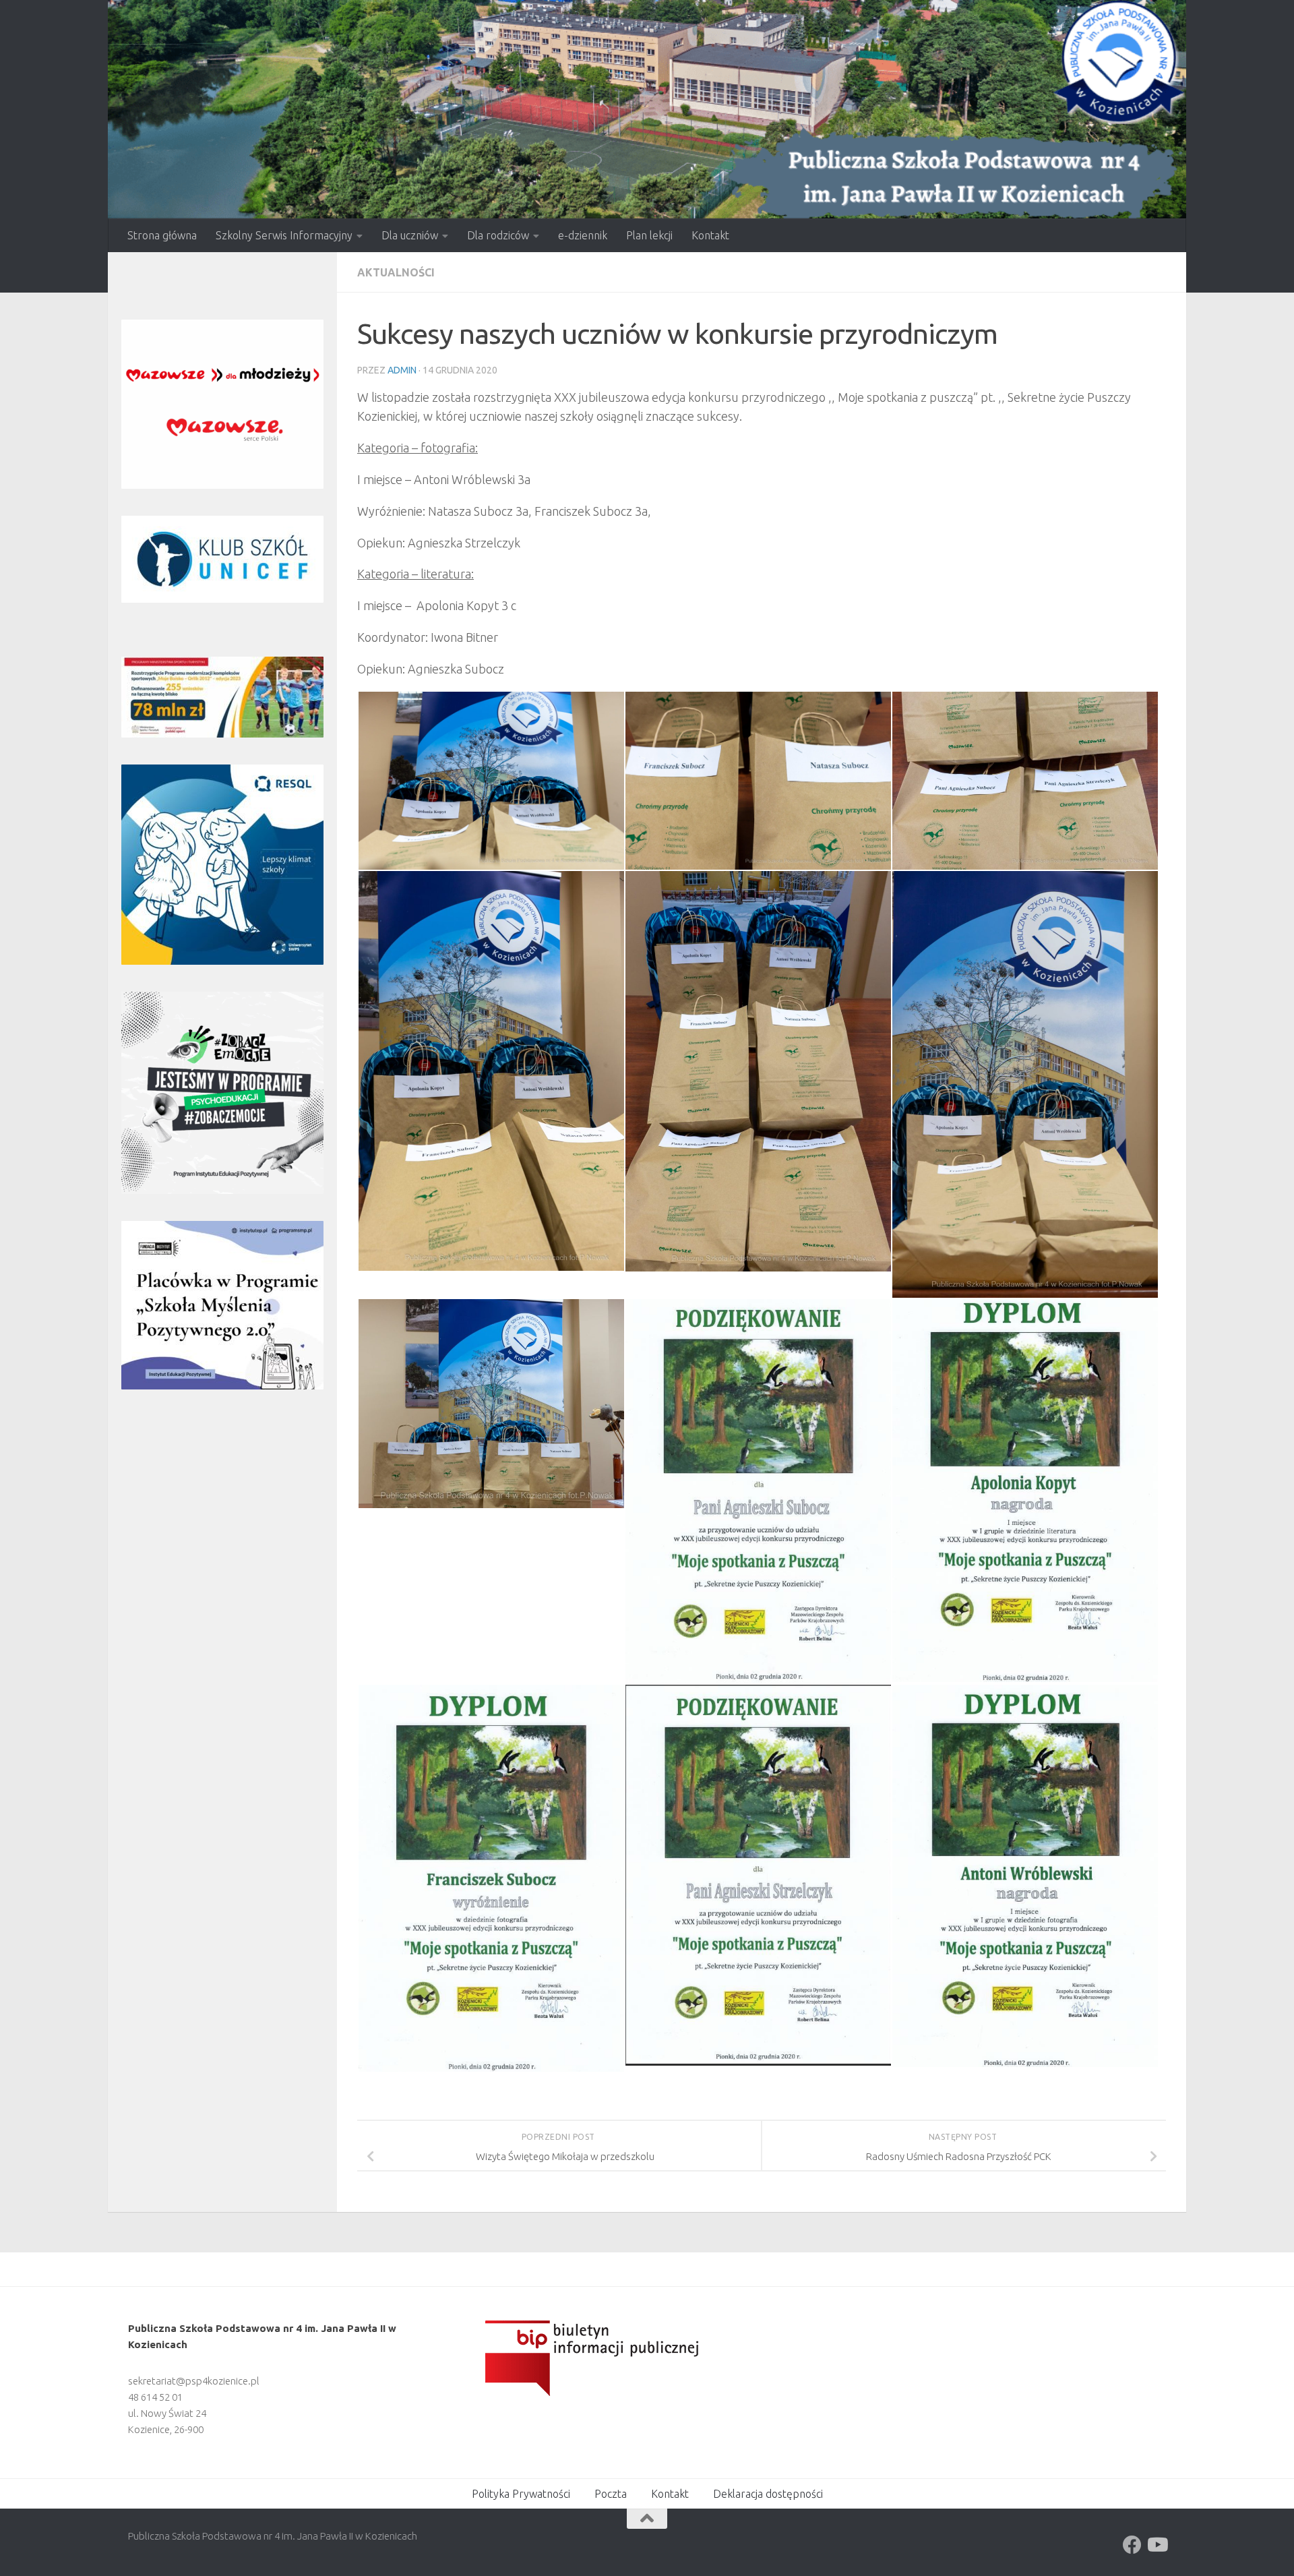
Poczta (611, 2494)
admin (402, 370)
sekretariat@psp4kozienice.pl (194, 2381)
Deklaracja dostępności (768, 2494)
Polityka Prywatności (521, 2494)
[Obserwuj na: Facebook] (1132, 2545)
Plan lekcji (649, 235)
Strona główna (162, 235)
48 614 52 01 (155, 2397)
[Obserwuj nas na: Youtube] (1157, 2545)
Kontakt (710, 235)
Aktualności (396, 272)
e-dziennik (583, 235)
